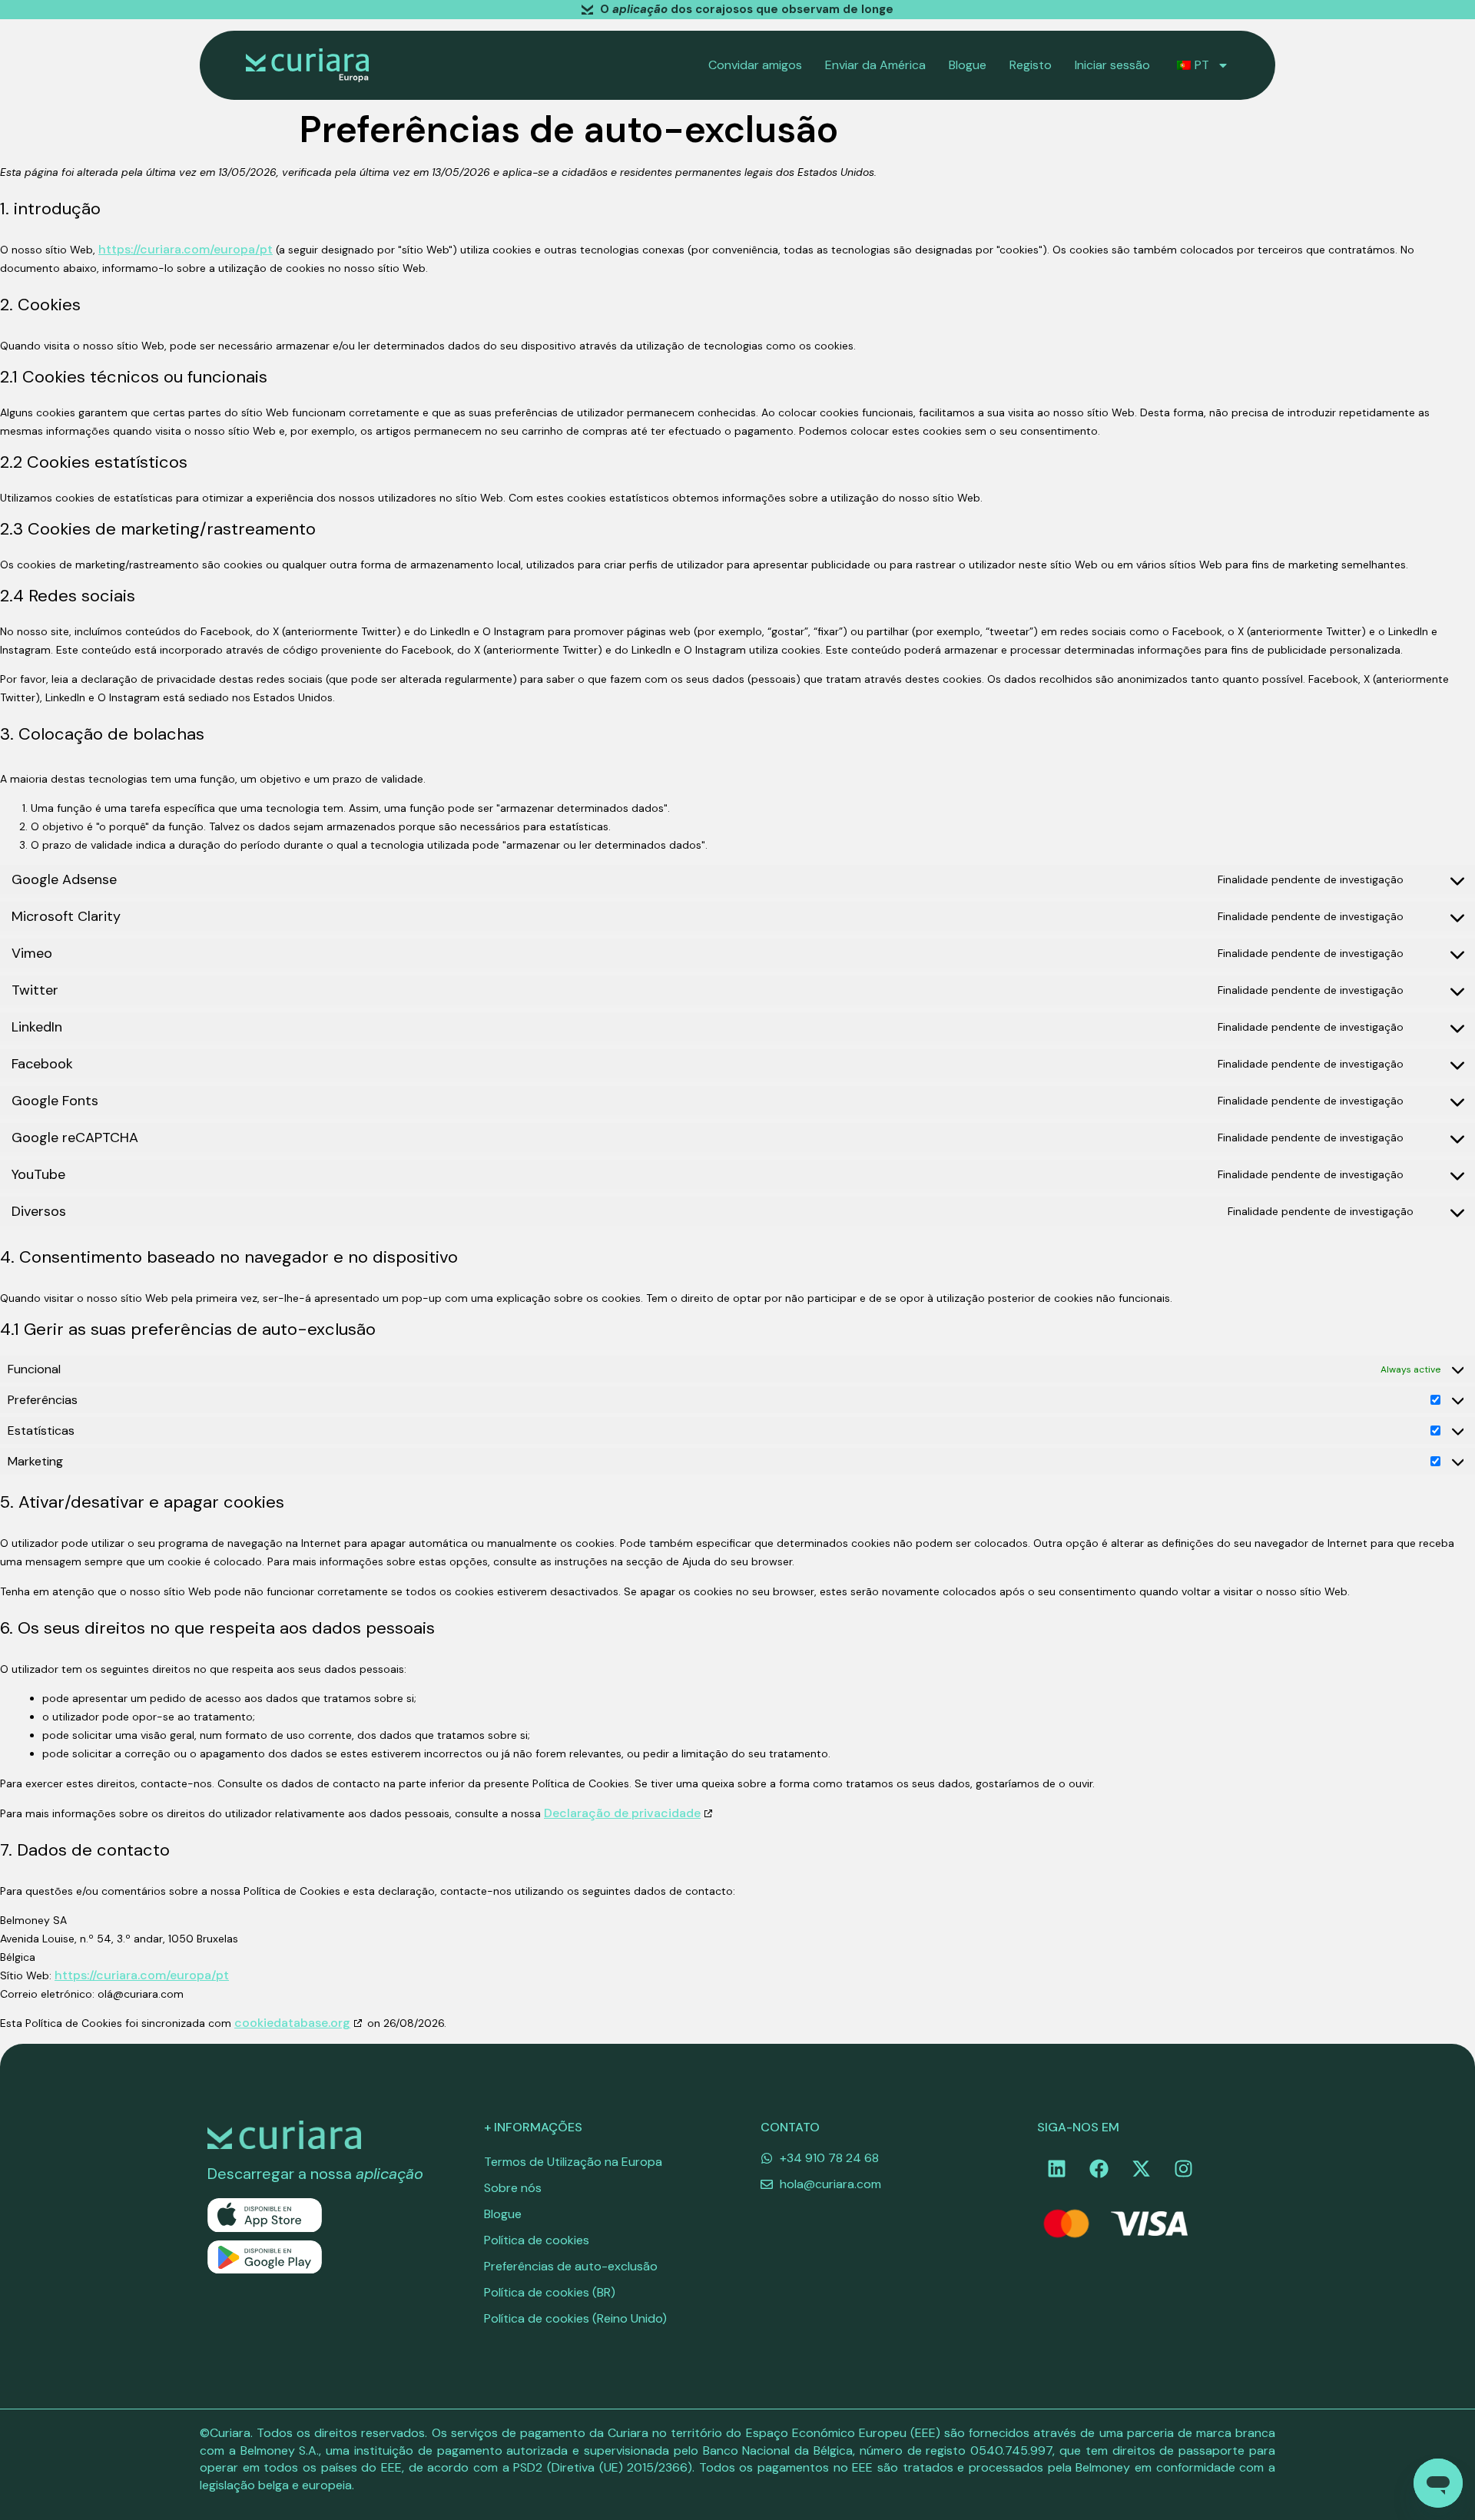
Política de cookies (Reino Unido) (575, 2318)
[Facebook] (1099, 2168)
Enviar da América (875, 65)
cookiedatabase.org (292, 2023)
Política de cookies (537, 2240)
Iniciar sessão (1112, 65)
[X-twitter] (1141, 2168)
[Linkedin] (1056, 2168)
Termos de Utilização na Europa (573, 2162)
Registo (1031, 65)
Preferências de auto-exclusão (571, 2266)
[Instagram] (1183, 2168)
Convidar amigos (755, 65)
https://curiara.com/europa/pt (186, 249)
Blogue (968, 65)
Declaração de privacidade (622, 1813)
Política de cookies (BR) (550, 2292)
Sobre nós (513, 2188)
